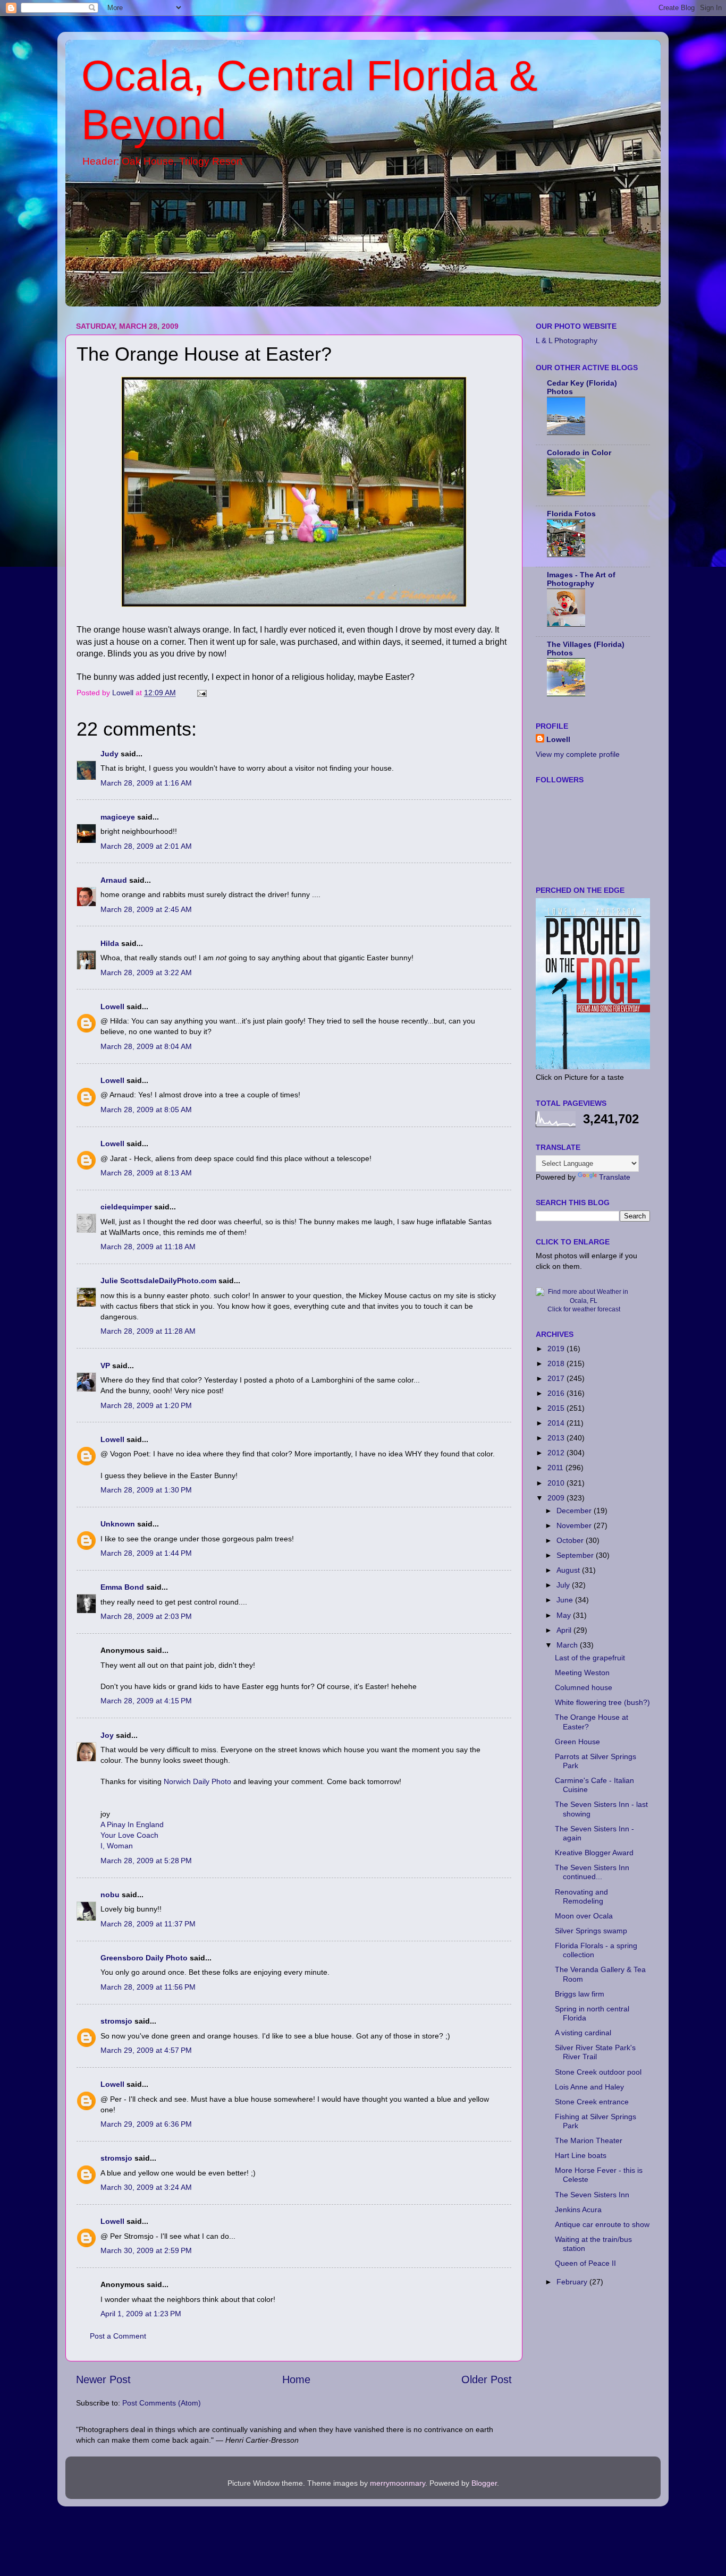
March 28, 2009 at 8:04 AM (146, 1046)
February (573, 2282)
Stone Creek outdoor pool (598, 2072)
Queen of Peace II (585, 2263)
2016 (557, 1393)
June (566, 1600)
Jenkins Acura (578, 2210)
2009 (557, 1498)
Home (296, 2379)
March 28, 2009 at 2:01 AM (146, 846)
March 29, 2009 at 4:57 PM (146, 2050)
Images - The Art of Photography (581, 579)
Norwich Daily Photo (197, 1781)
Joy (107, 1735)
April (565, 1630)
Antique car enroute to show (602, 2224)
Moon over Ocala (584, 1916)
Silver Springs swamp (591, 1931)
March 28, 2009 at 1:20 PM (146, 1405)
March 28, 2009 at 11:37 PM (148, 1924)
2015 (557, 1408)
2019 (557, 1349)
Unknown (118, 1524)
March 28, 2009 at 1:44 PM (146, 1553)
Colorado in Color (579, 453)
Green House (577, 1742)
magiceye (118, 817)
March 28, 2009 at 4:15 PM (146, 1701)
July (564, 1585)
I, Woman (117, 1846)
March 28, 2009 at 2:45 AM (146, 909)
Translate (615, 1177)
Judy (109, 754)
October (571, 1540)
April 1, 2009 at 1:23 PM (141, 2314)
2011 (556, 1468)
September (576, 1555)
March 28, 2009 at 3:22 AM (146, 973)
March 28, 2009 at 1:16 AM (146, 783)
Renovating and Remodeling (581, 1896)
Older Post (487, 2379)
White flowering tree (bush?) (602, 1702)
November (575, 1525)
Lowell (112, 1006)
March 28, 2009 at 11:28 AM (148, 1331)
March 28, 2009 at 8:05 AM (146, 1110)
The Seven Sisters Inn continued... (592, 1872)
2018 (557, 1363)
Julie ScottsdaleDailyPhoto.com (158, 1281)
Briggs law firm (580, 1994)
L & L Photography (567, 340)
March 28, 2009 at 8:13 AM (146, 1173)
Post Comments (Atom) (162, 2403)
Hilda (110, 943)
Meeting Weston (582, 1673)
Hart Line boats (581, 2155)
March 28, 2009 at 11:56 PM (148, 1987)
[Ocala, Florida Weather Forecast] (584, 1301)
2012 (557, 1453)
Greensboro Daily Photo (144, 1958)
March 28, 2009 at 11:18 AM (148, 1247)
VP (105, 1366)
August (569, 1570)
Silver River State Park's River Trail (595, 2052)
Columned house (584, 1687)
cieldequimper (126, 1207)
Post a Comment (118, 2336)
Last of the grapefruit (590, 1658)
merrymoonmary (398, 2483)
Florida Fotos (571, 514)
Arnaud (114, 880)
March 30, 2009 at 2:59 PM (146, 2250)
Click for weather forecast (584, 1309)
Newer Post (103, 2379)
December (575, 1511)
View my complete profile (578, 754)
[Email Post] (201, 693)
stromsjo (116, 2021)
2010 (557, 1483)
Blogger (484, 2483)
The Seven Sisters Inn (592, 2195)
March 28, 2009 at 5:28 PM (146, 1861)
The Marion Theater (589, 2140)
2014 (557, 1423)
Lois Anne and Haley (589, 2087)
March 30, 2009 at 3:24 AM (146, 2187)
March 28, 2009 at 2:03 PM (146, 1616)
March (568, 1645)
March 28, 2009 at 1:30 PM (146, 1490)
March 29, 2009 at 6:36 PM (146, 2124)
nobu (110, 1895)
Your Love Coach (129, 1835)
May (565, 1615)
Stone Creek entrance (592, 2102)
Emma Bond (122, 1587)
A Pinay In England (132, 1824)
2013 (557, 1438)
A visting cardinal (583, 2033)
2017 (557, 1378)
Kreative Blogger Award (594, 1853)
